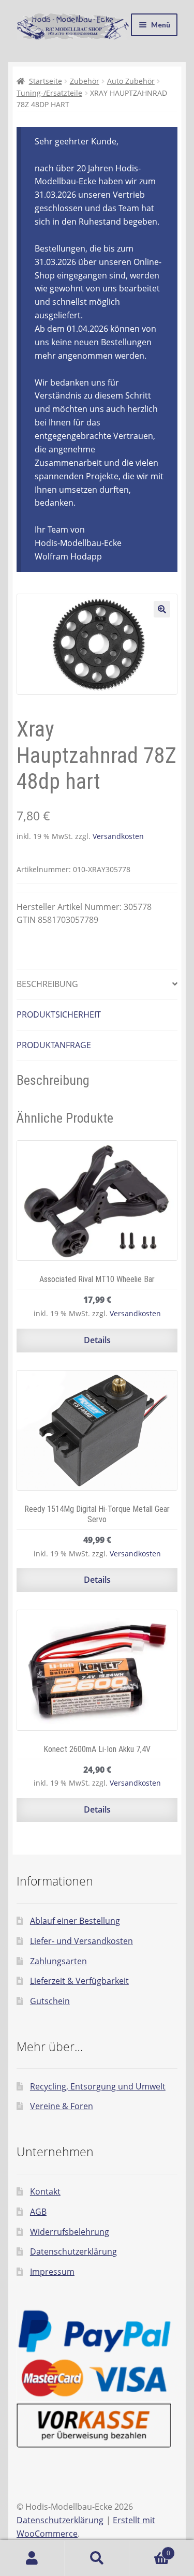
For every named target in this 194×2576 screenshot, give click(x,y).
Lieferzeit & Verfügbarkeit (79, 1981)
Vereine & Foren (62, 2106)
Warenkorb (150, 2549)
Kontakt (45, 2191)
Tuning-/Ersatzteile (49, 93)
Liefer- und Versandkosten (81, 1941)
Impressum (52, 2272)
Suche (97, 2558)
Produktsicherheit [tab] (59, 1014)
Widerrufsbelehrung (70, 2232)
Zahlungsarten (58, 1961)
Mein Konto (32, 2558)
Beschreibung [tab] (47, 984)
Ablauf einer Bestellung (75, 1921)
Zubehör (85, 81)
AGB (38, 2212)
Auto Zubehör (131, 81)
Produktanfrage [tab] (54, 1045)
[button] (162, 609)
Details (97, 1340)
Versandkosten (118, 836)
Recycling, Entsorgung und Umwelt (98, 2086)
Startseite (46, 81)
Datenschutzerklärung (73, 2251)
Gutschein (50, 2001)
